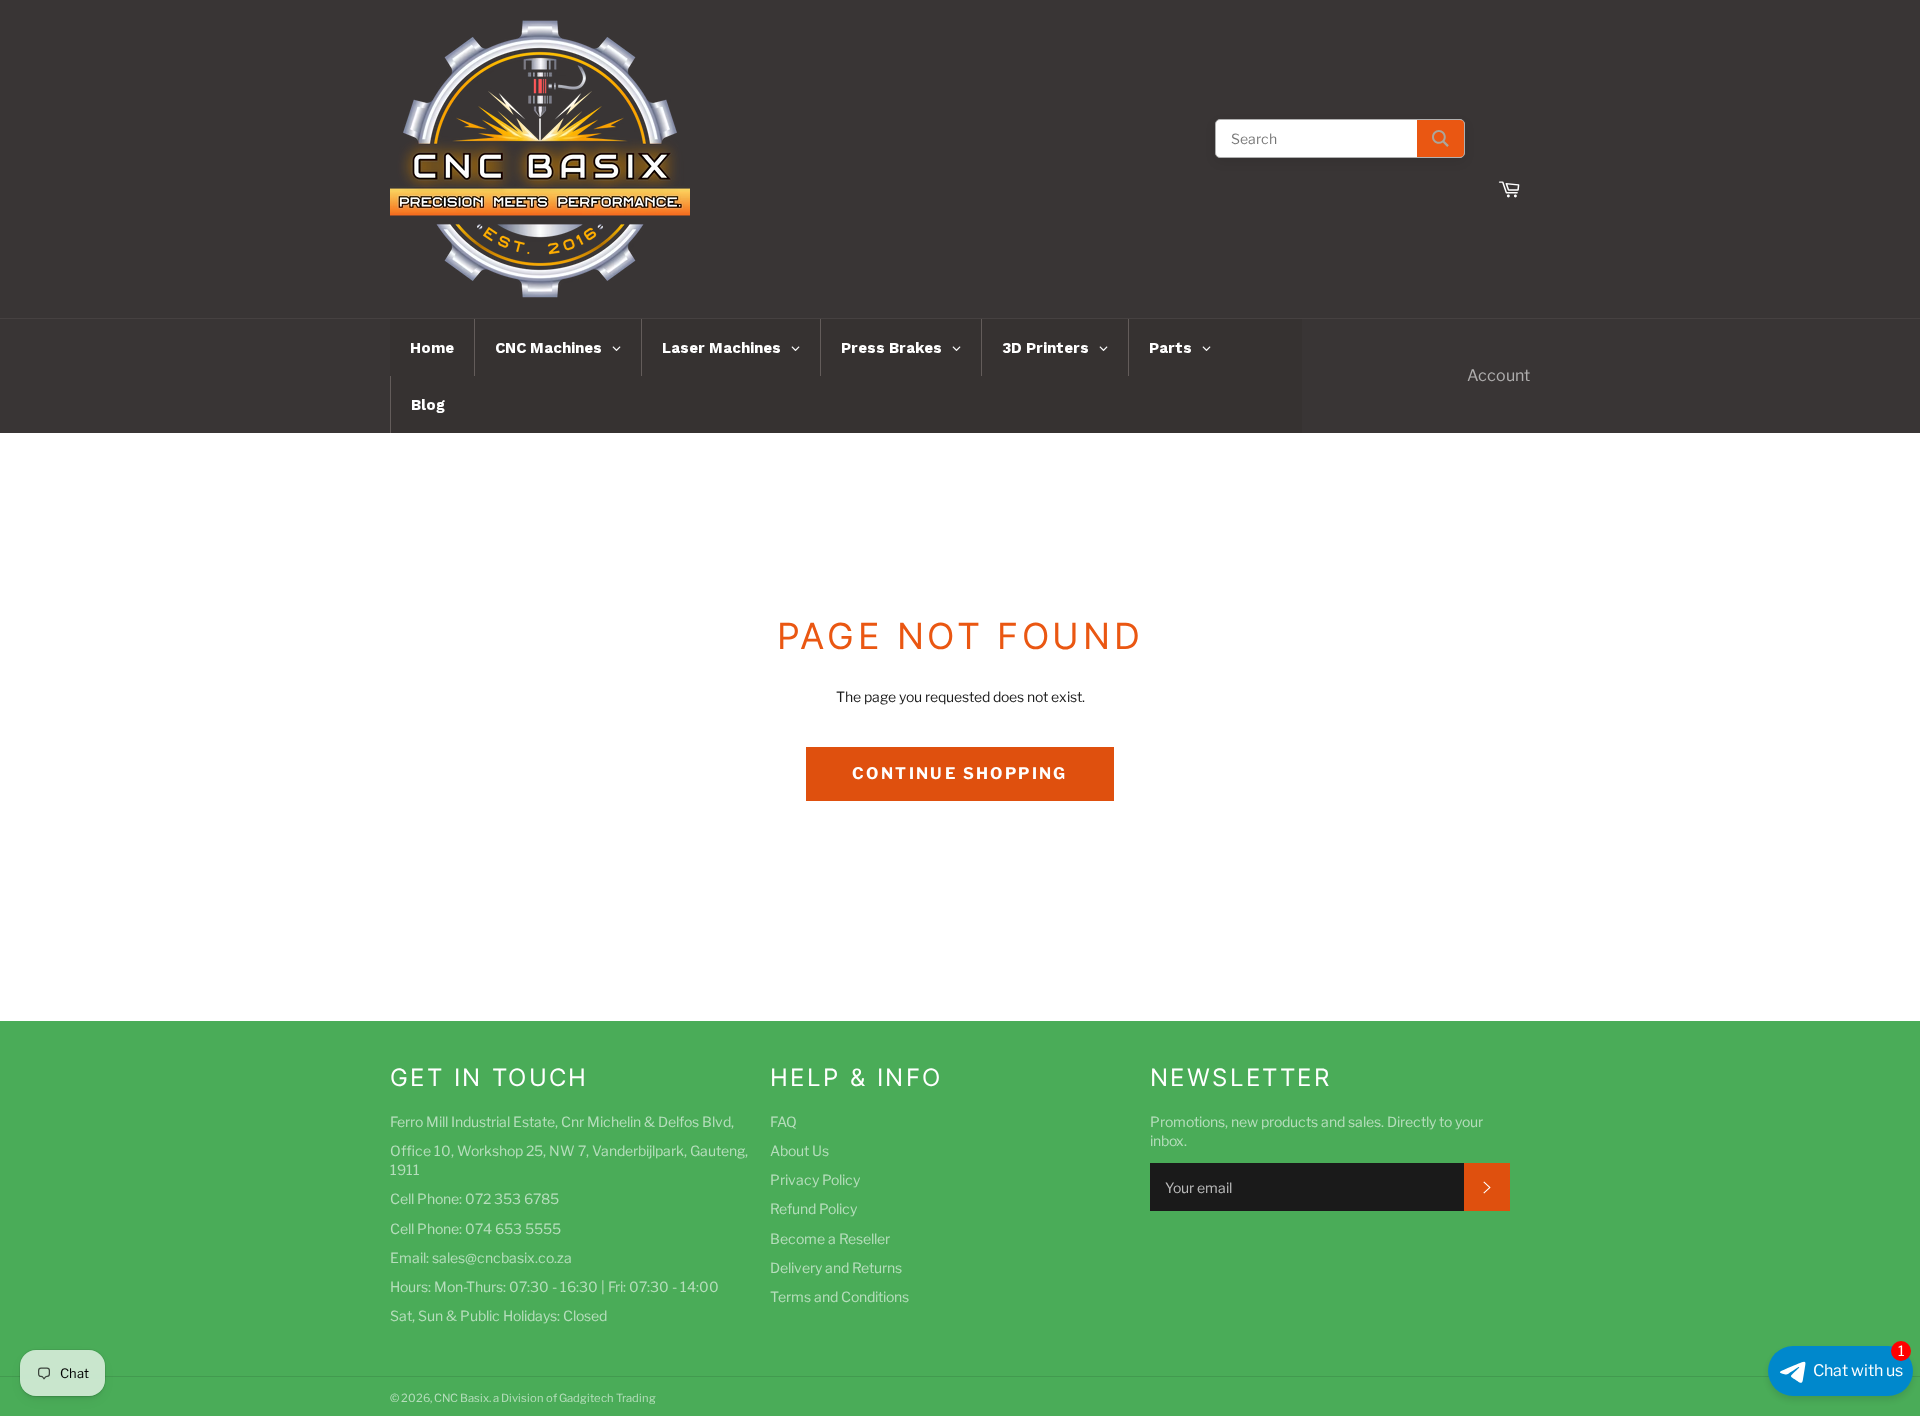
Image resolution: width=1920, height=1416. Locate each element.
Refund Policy (813, 1208)
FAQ (783, 1121)
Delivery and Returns (836, 1267)
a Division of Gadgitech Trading (574, 1398)
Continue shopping (960, 773)
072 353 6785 (512, 1198)
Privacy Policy (815, 1179)
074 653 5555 (513, 1228)
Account (1498, 375)
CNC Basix (461, 1398)
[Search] (1440, 138)
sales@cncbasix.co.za (502, 1257)
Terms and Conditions (839, 1296)
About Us (799, 1150)
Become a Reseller (830, 1238)
